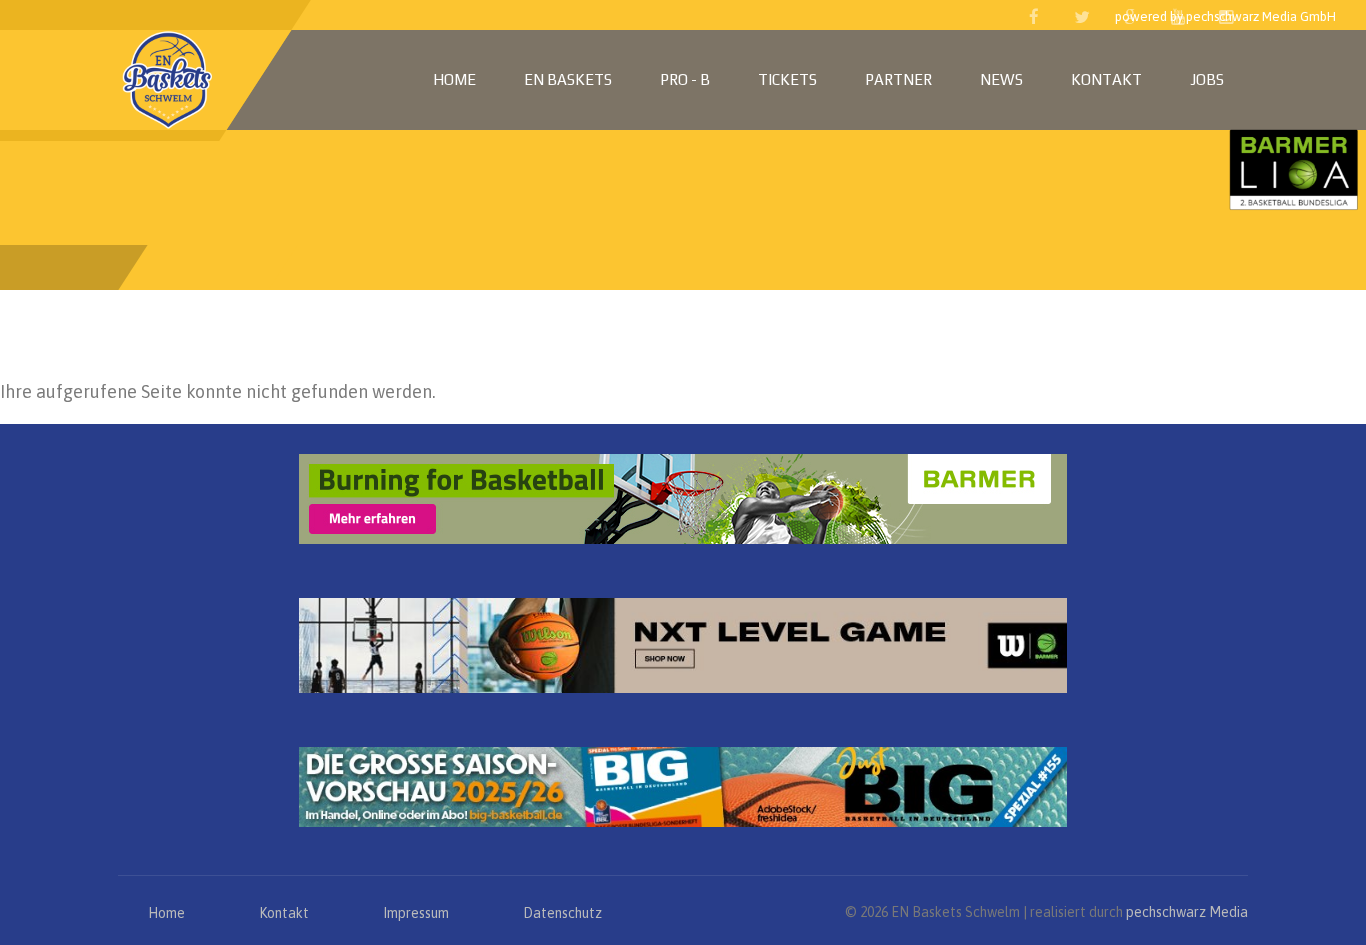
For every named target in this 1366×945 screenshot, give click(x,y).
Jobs (1207, 79)
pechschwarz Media (1187, 912)
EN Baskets (568, 79)
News (1001, 79)
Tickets (787, 79)
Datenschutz (562, 913)
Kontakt (1106, 79)
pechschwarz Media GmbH (1261, 16)
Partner (898, 79)
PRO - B (685, 79)
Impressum (416, 913)
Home (454, 79)
